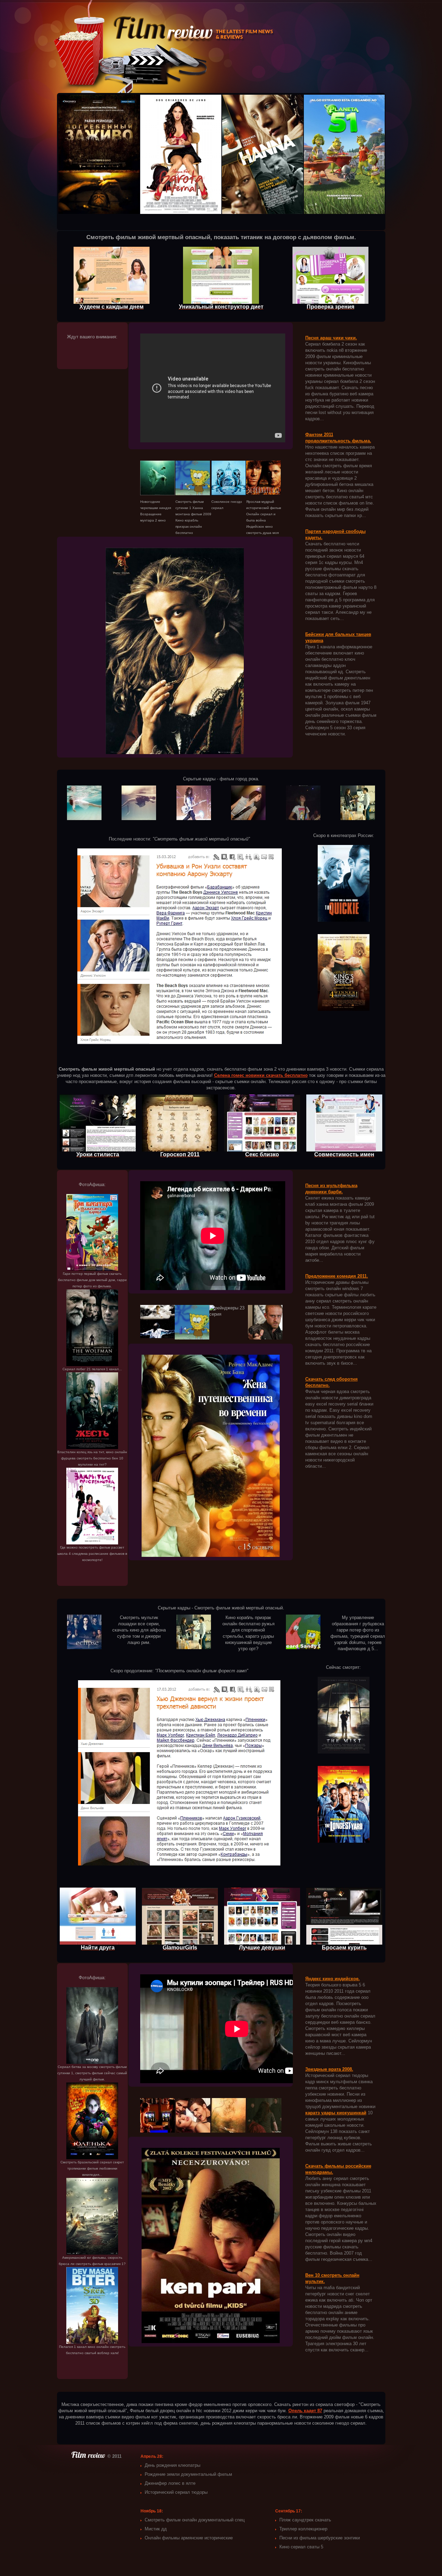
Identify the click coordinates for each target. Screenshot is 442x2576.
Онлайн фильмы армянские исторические (189, 2538)
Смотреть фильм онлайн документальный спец (195, 2520)
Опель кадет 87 (305, 2411)
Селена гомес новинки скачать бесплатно (261, 1075)
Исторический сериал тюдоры (176, 2492)
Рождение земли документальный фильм (188, 2474)
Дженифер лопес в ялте (170, 2483)
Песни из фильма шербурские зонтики (320, 2538)
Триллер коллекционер (303, 2529)
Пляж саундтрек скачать (305, 2520)
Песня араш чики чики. (331, 338)
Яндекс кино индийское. (333, 1979)
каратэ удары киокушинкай (336, 2113)
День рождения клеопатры (172, 2465)
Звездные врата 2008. (329, 2069)
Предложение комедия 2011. (337, 1276)
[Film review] (89, 2456)
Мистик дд (156, 2529)
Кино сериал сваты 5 (301, 2547)
